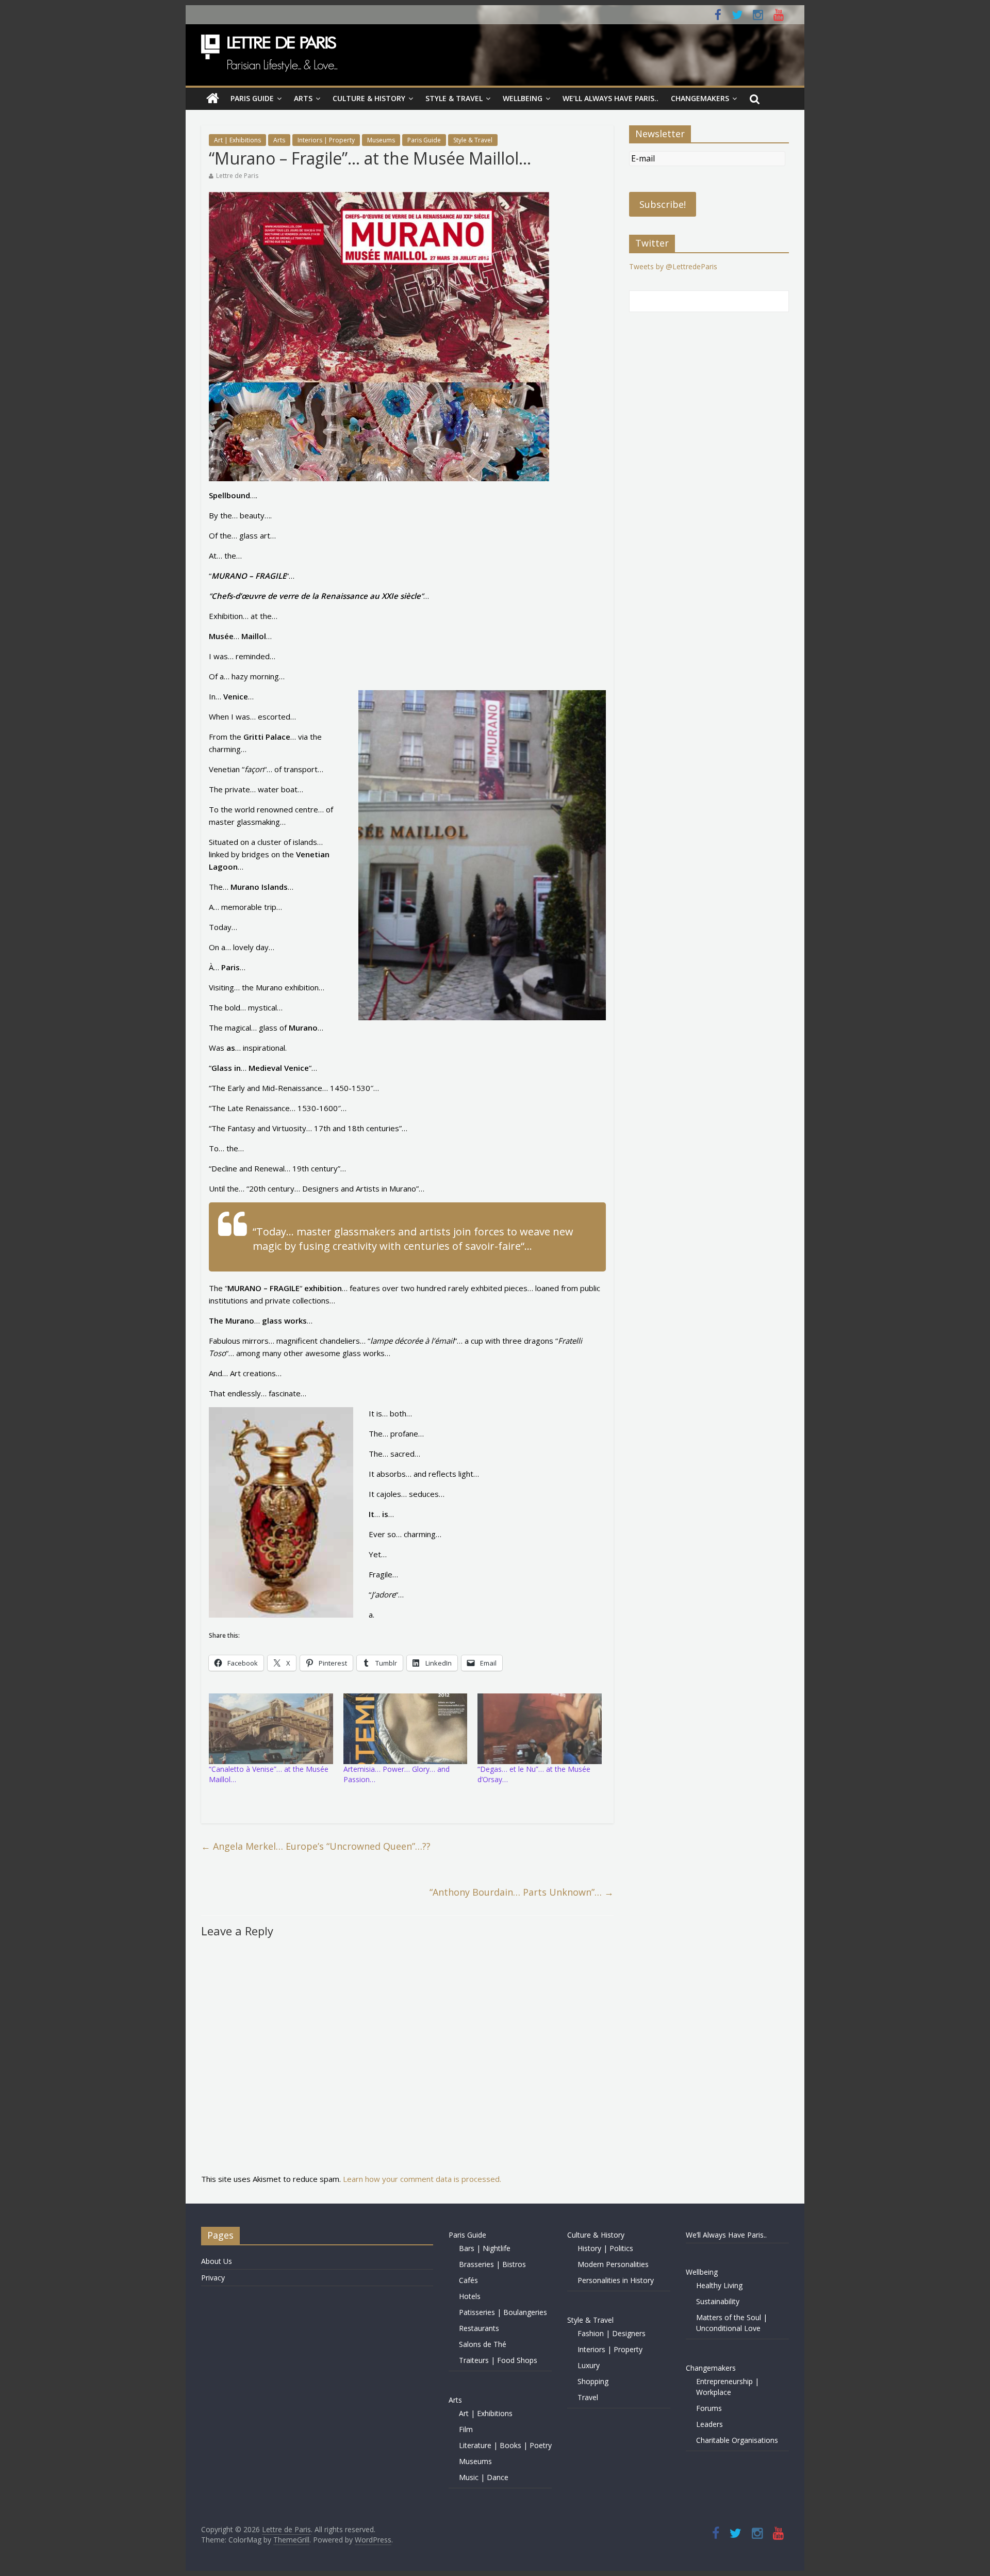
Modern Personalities (613, 2264)
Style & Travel (454, 98)
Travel (588, 2397)
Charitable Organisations (737, 2440)
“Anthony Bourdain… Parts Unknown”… (522, 1892)
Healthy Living (719, 2285)
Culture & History (369, 98)
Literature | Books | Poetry (505, 2445)
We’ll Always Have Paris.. (610, 98)
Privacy (213, 2278)
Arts (303, 98)
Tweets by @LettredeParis (673, 266)
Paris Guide (252, 98)
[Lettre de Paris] (213, 99)
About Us (217, 2261)
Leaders (709, 2424)
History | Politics (605, 2248)
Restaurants (479, 2328)
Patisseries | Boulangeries (503, 2312)
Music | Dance (484, 2477)
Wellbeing (523, 98)
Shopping (593, 2381)
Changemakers (700, 98)
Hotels (470, 2296)
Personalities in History (616, 2280)
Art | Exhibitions (237, 140)
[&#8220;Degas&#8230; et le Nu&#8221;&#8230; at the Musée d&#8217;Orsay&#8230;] (540, 1729)
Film (466, 2429)
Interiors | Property (326, 140)
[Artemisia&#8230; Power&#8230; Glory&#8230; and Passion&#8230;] (406, 1729)
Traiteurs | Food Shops (498, 2360)
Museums (381, 140)
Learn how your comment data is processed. (422, 2179)
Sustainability (718, 2301)
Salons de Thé (483, 2344)
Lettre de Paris (237, 176)
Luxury (589, 2365)
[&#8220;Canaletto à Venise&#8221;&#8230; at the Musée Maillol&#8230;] (271, 1729)
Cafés (468, 2280)
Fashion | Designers (612, 2333)
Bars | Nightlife (485, 2248)
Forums (709, 2408)
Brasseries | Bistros (492, 2264)
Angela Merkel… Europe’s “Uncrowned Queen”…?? (316, 1846)
